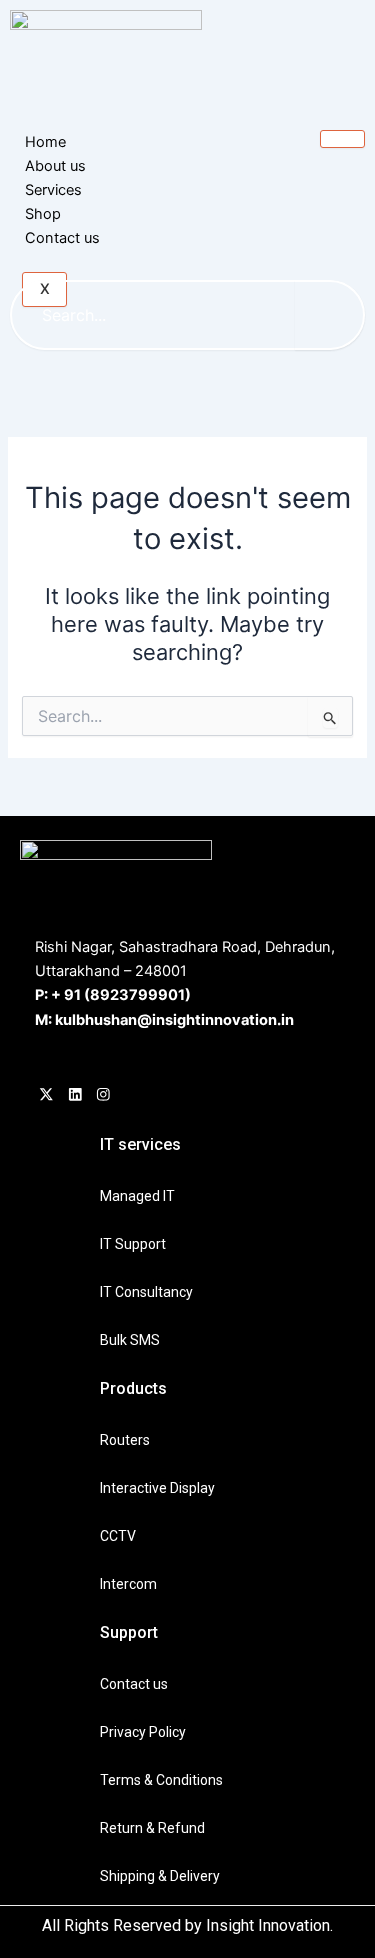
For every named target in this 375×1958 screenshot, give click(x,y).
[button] (204, 227)
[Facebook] (46, 1096)
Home (45, 142)
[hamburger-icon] (342, 139)
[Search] (330, 315)
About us (55, 166)
